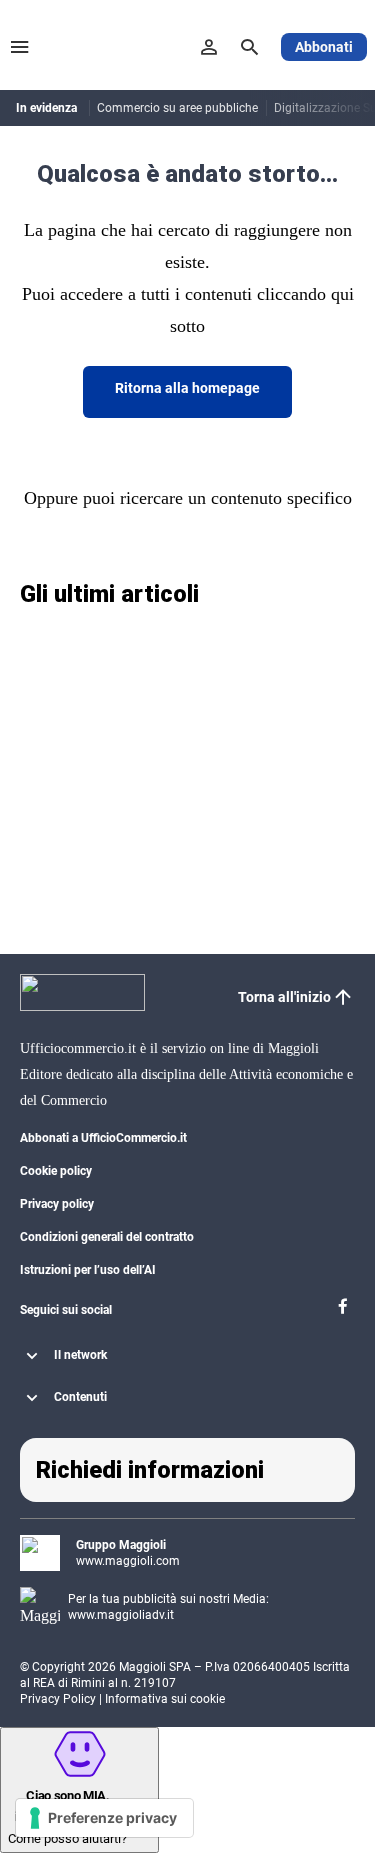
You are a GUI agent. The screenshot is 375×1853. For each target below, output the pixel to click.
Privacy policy (57, 1204)
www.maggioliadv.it (121, 1615)
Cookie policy (56, 1171)
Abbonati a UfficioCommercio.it (103, 1138)
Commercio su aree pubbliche (177, 108)
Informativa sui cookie (165, 1699)
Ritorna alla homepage (187, 388)
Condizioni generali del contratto (107, 1237)
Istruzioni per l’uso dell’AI (88, 1270)
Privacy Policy (58, 1699)
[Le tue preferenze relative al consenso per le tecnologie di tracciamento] (104, 1818)
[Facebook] (343, 1312)
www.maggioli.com (128, 1561)
